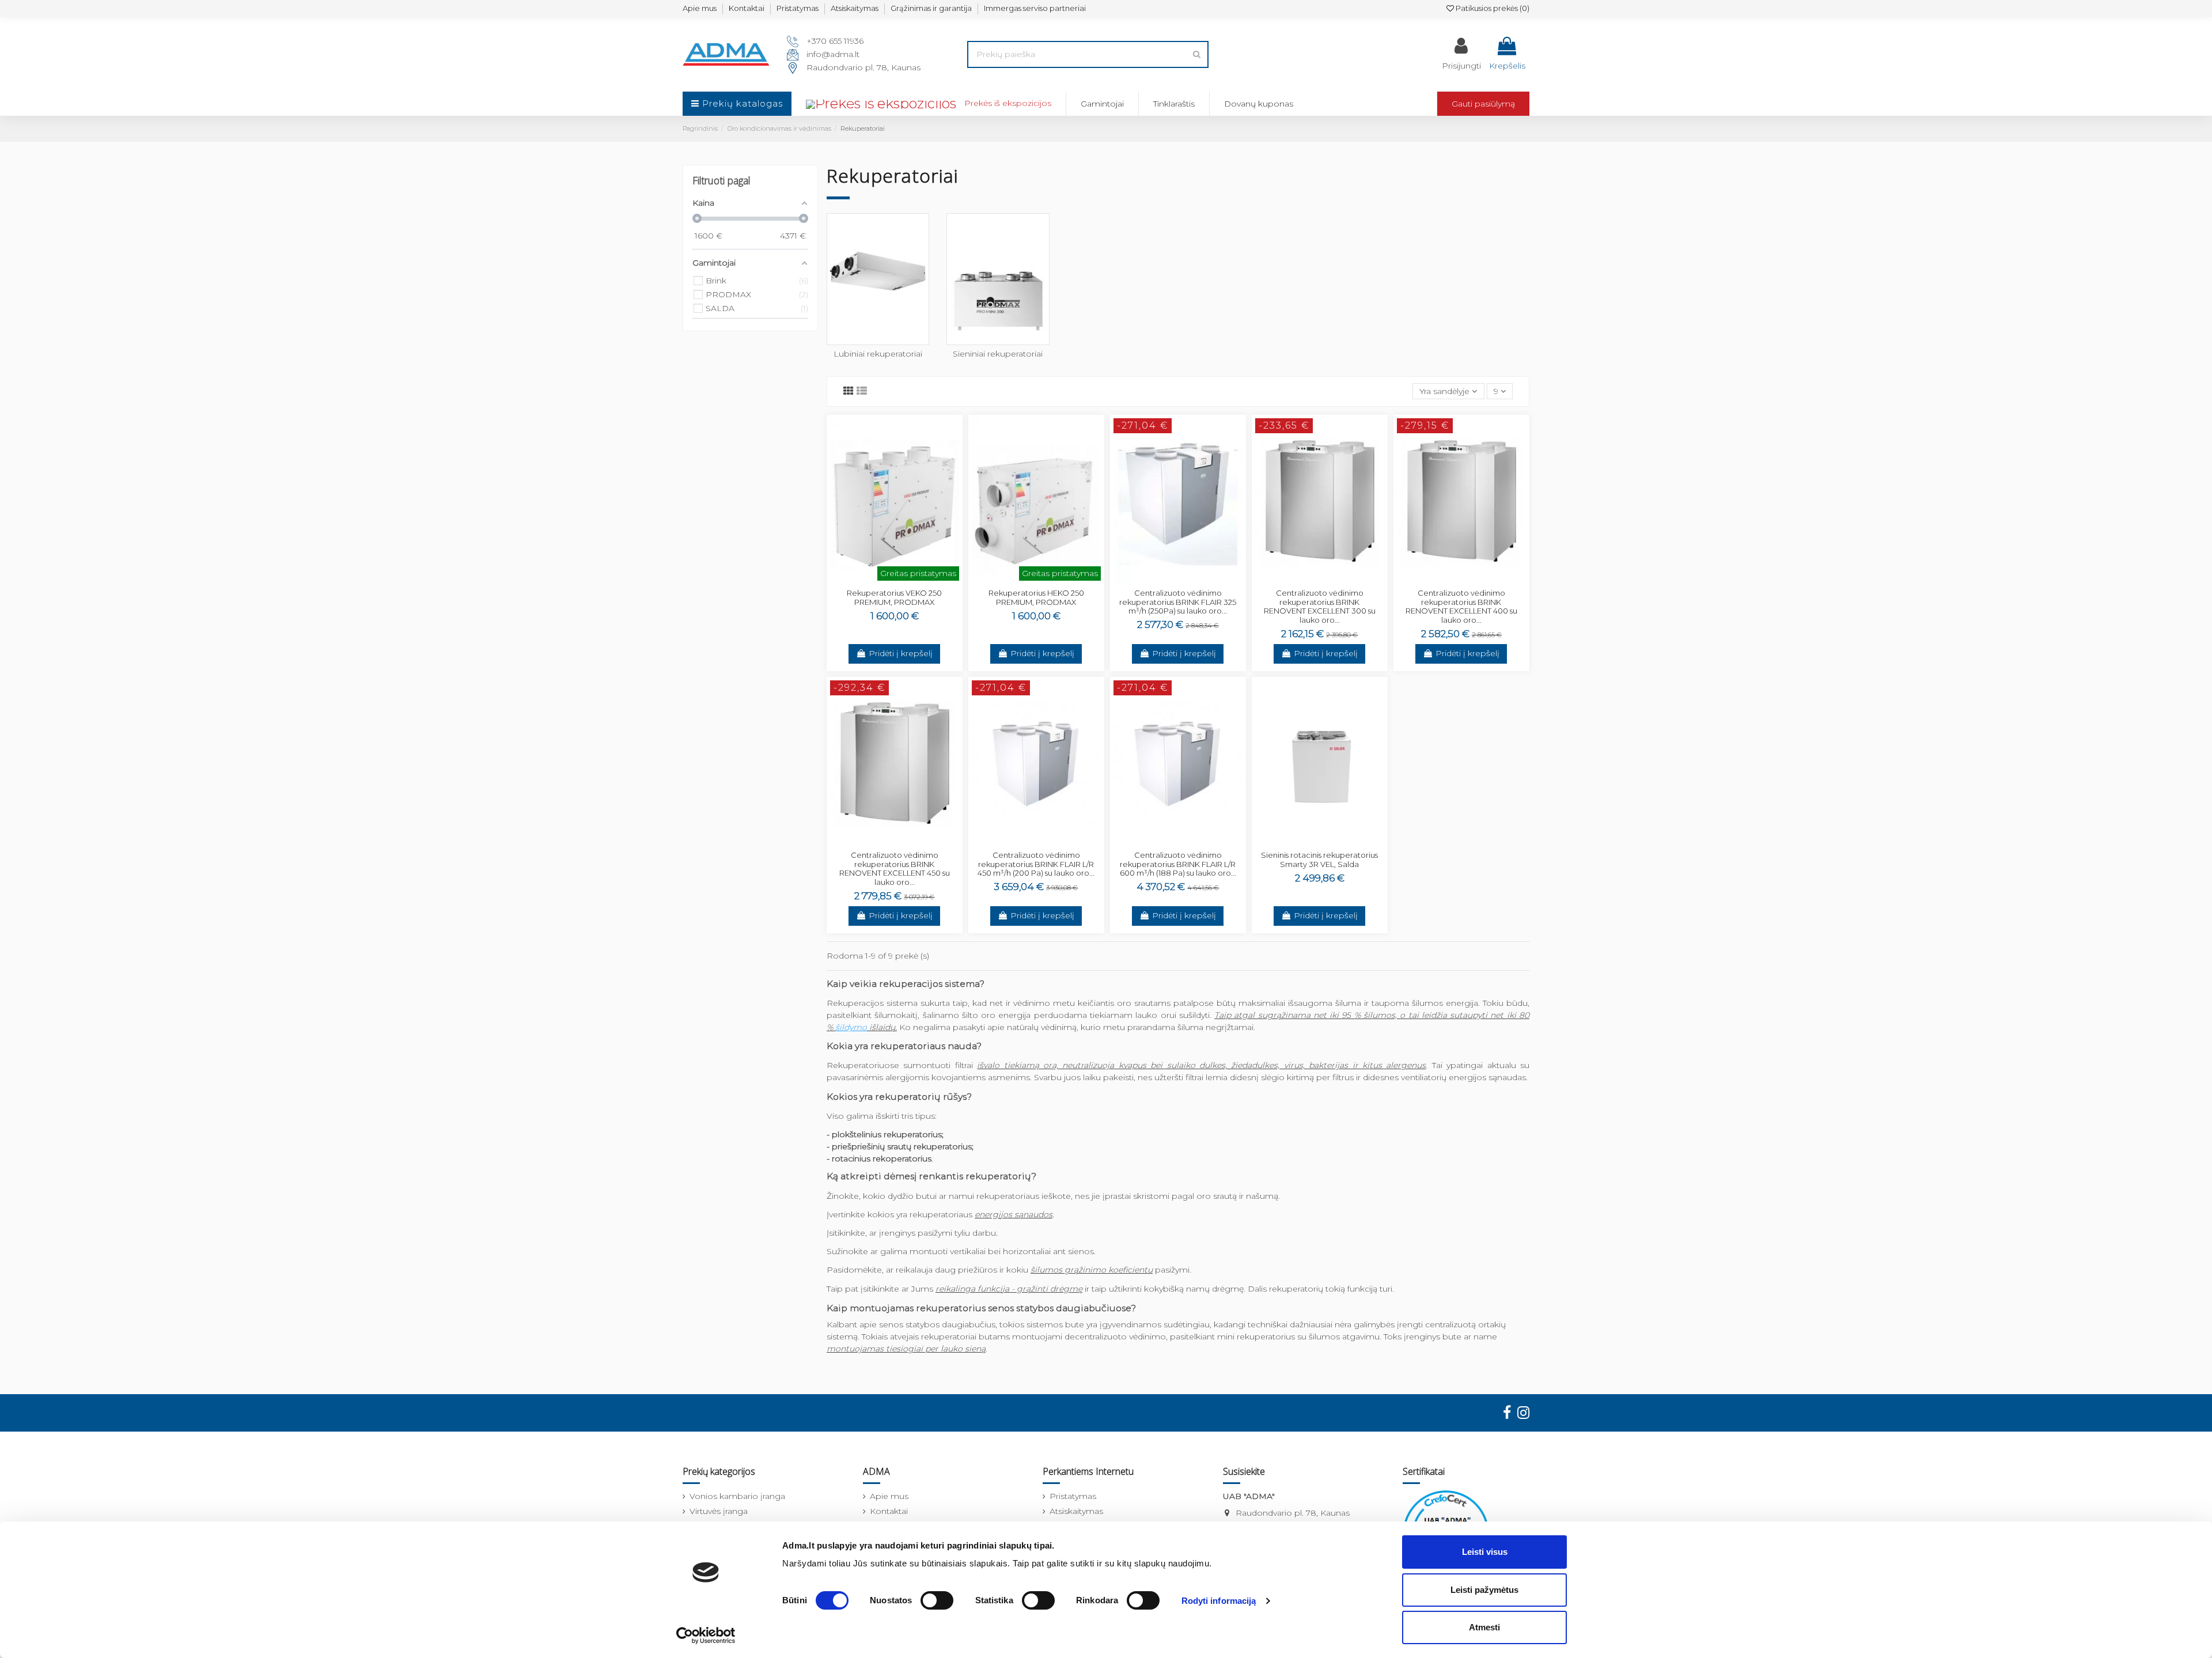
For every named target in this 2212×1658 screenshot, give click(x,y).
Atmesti (1484, 1627)
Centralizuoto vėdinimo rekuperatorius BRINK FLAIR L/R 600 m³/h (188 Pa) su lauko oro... (1178, 864)
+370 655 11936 (835, 41)
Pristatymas (798, 8)
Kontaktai (747, 8)
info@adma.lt (833, 54)
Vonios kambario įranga (737, 1496)
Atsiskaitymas (855, 8)
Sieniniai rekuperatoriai (998, 354)
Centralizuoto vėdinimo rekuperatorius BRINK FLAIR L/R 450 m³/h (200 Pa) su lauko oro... (1036, 864)
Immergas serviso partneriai (1035, 8)
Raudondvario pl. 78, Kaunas (863, 67)
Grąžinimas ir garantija (931, 8)
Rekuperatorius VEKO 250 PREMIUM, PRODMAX (894, 597)
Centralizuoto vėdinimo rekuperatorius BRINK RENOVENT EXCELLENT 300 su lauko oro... (1320, 606)
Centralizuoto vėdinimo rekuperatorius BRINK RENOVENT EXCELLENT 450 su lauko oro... (895, 868)
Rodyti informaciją (1219, 1601)
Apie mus (700, 8)
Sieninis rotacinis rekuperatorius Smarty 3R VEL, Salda (1319, 860)
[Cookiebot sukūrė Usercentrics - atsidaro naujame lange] (706, 1636)
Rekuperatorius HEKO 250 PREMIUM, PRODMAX (1036, 597)
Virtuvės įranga (719, 1511)
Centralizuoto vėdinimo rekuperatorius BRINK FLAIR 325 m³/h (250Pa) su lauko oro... (1178, 602)
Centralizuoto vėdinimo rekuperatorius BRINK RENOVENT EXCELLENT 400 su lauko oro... (1461, 606)
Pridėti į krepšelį (901, 653)
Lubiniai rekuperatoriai (878, 354)
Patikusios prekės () (1492, 8)
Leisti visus (1485, 1552)
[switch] (937, 1600)
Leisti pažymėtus (1484, 1590)
